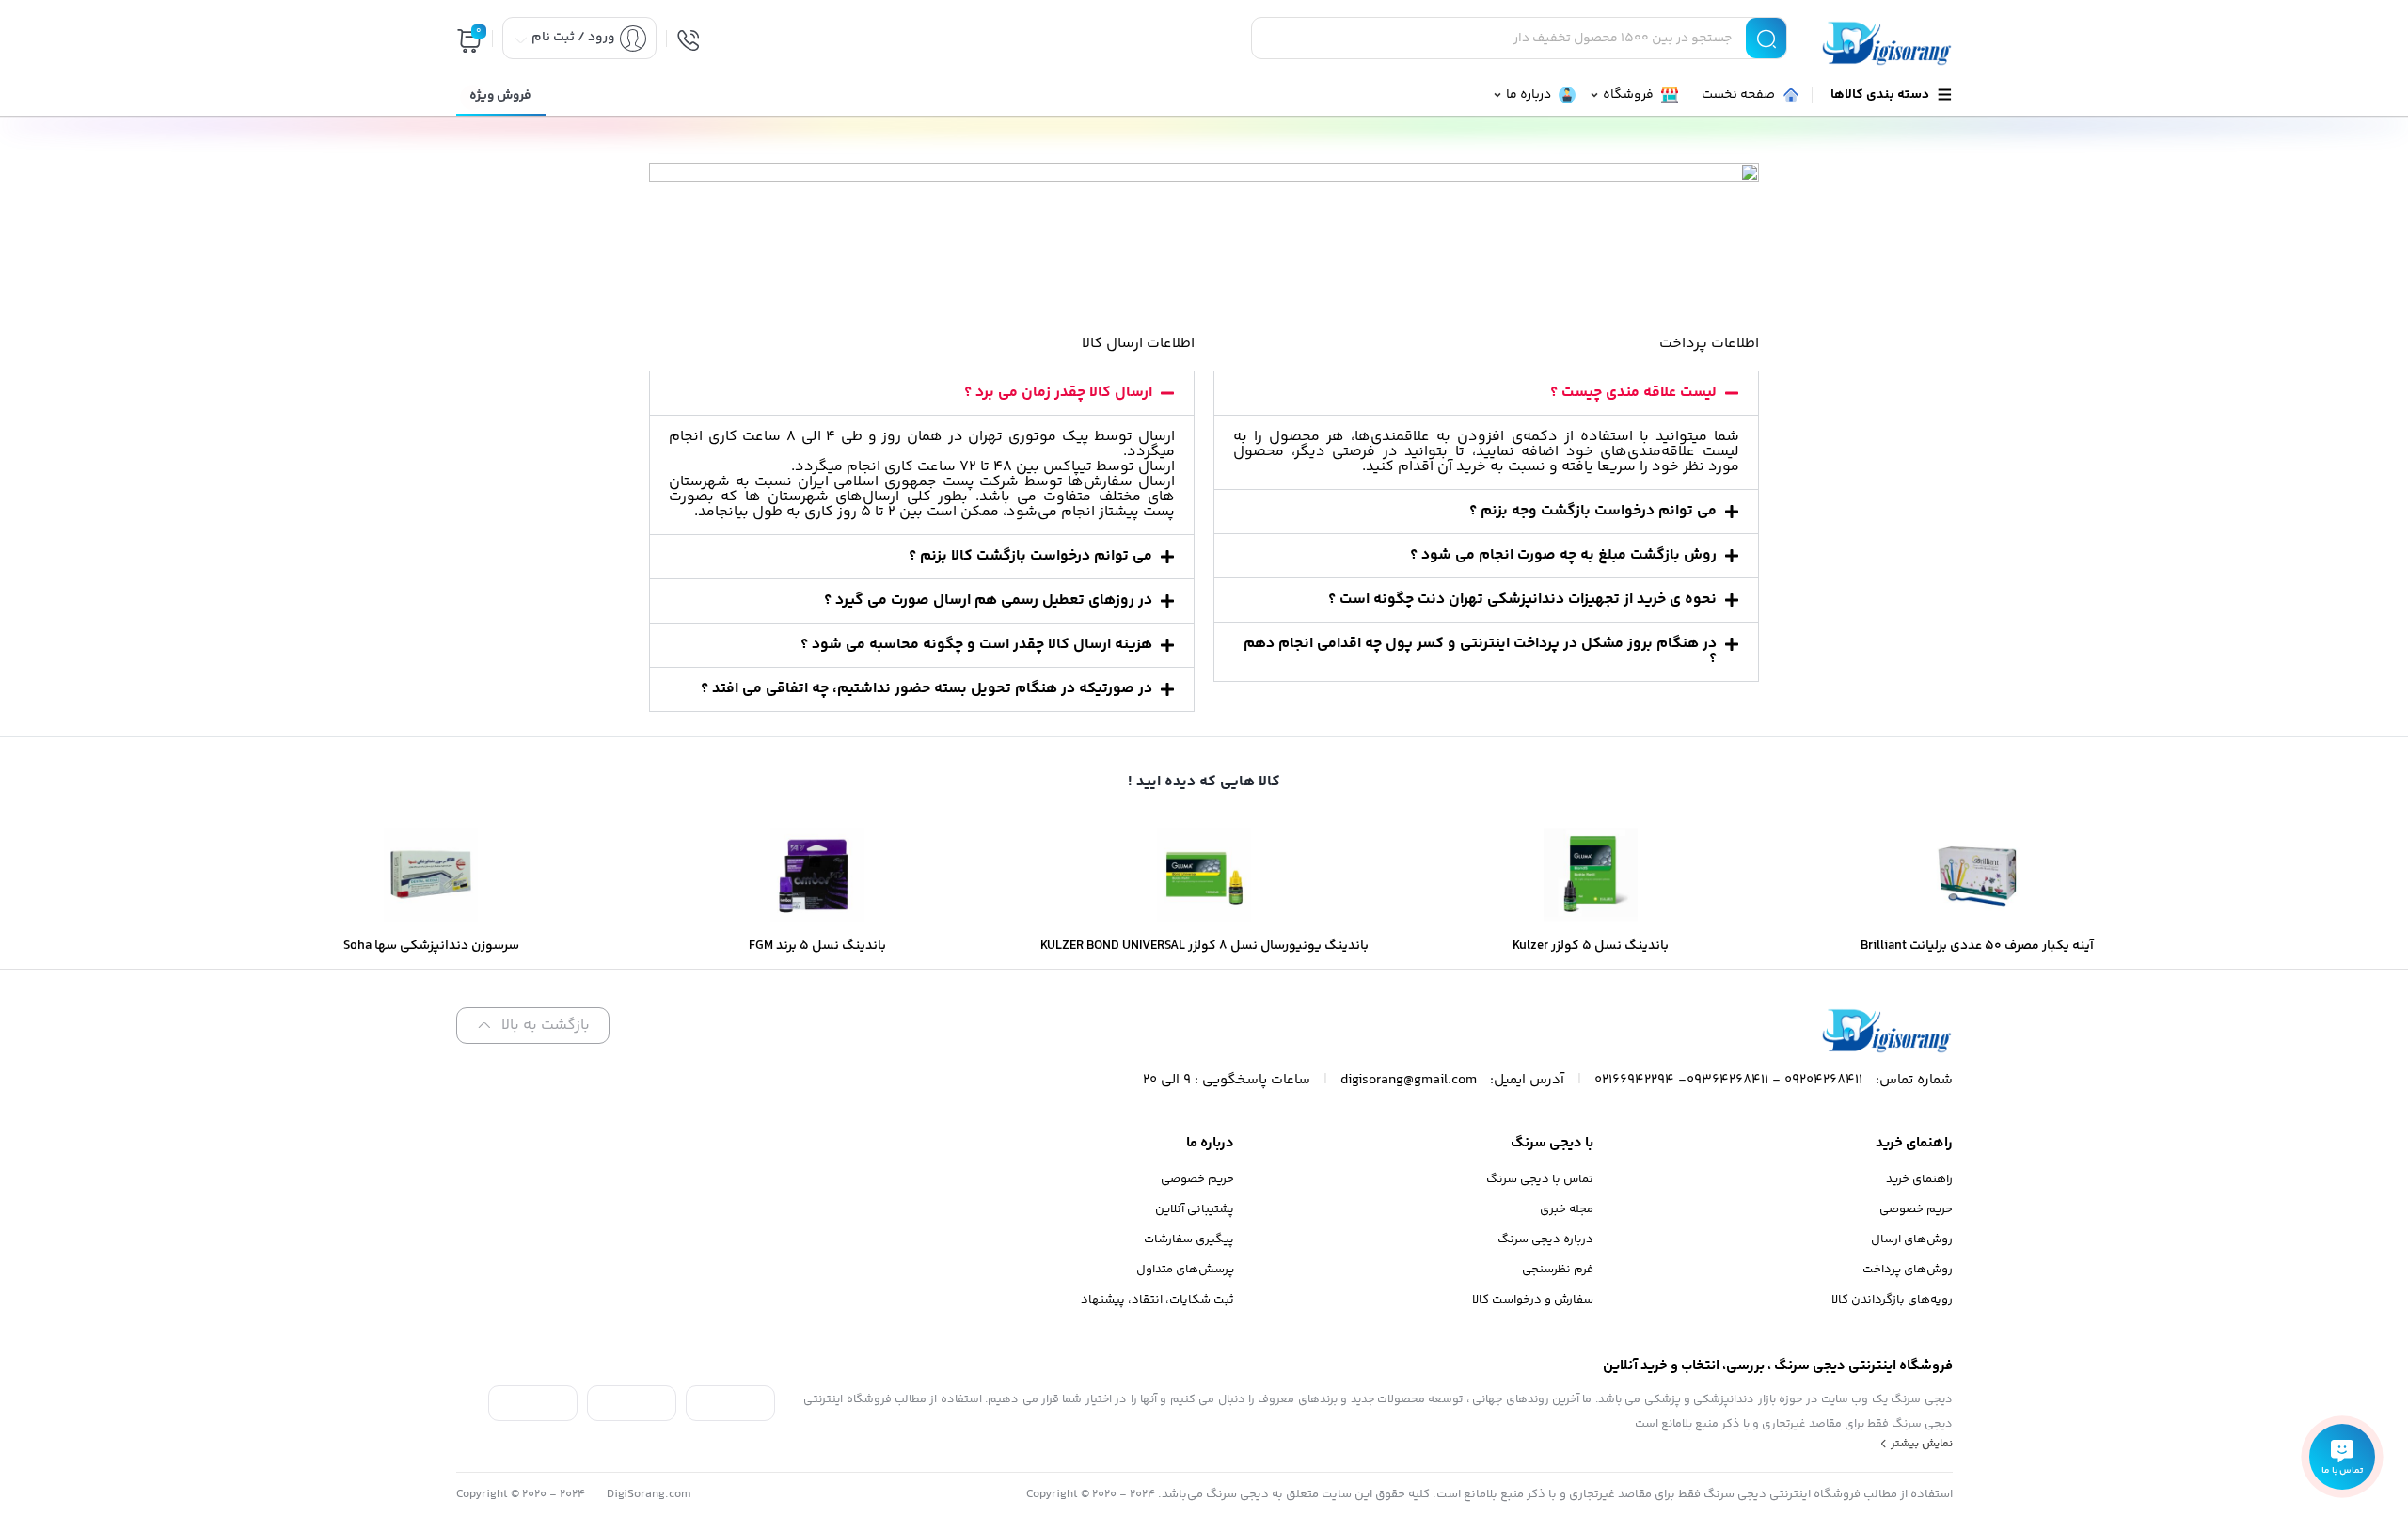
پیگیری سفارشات (1189, 1240)
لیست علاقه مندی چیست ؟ (1633, 393)
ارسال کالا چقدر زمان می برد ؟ (1058, 393)
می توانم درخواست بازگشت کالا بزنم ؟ (1030, 556)
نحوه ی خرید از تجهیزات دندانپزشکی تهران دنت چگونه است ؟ (1522, 600)
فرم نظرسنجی (1558, 1270)
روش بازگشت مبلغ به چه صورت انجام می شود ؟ (1563, 555)
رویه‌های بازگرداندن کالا (1892, 1300)
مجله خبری (1567, 1209)
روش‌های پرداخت (1908, 1270)
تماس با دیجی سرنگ (1540, 1179)
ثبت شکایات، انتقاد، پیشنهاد (1157, 1300)
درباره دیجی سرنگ (1545, 1240)
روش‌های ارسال (1912, 1240)
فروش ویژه (500, 96)
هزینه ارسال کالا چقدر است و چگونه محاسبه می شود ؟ (976, 645)
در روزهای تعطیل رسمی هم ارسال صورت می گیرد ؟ (988, 600)
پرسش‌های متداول (1185, 1270)
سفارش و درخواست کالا (1533, 1300)
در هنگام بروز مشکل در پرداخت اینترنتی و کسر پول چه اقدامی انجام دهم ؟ (1480, 651)
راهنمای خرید (1919, 1179)
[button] (1486, 393)
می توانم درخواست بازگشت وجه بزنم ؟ (1593, 511)
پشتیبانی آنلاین (1195, 1209)
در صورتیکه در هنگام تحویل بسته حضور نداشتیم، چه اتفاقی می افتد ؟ (927, 689)
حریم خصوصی (1916, 1209)
